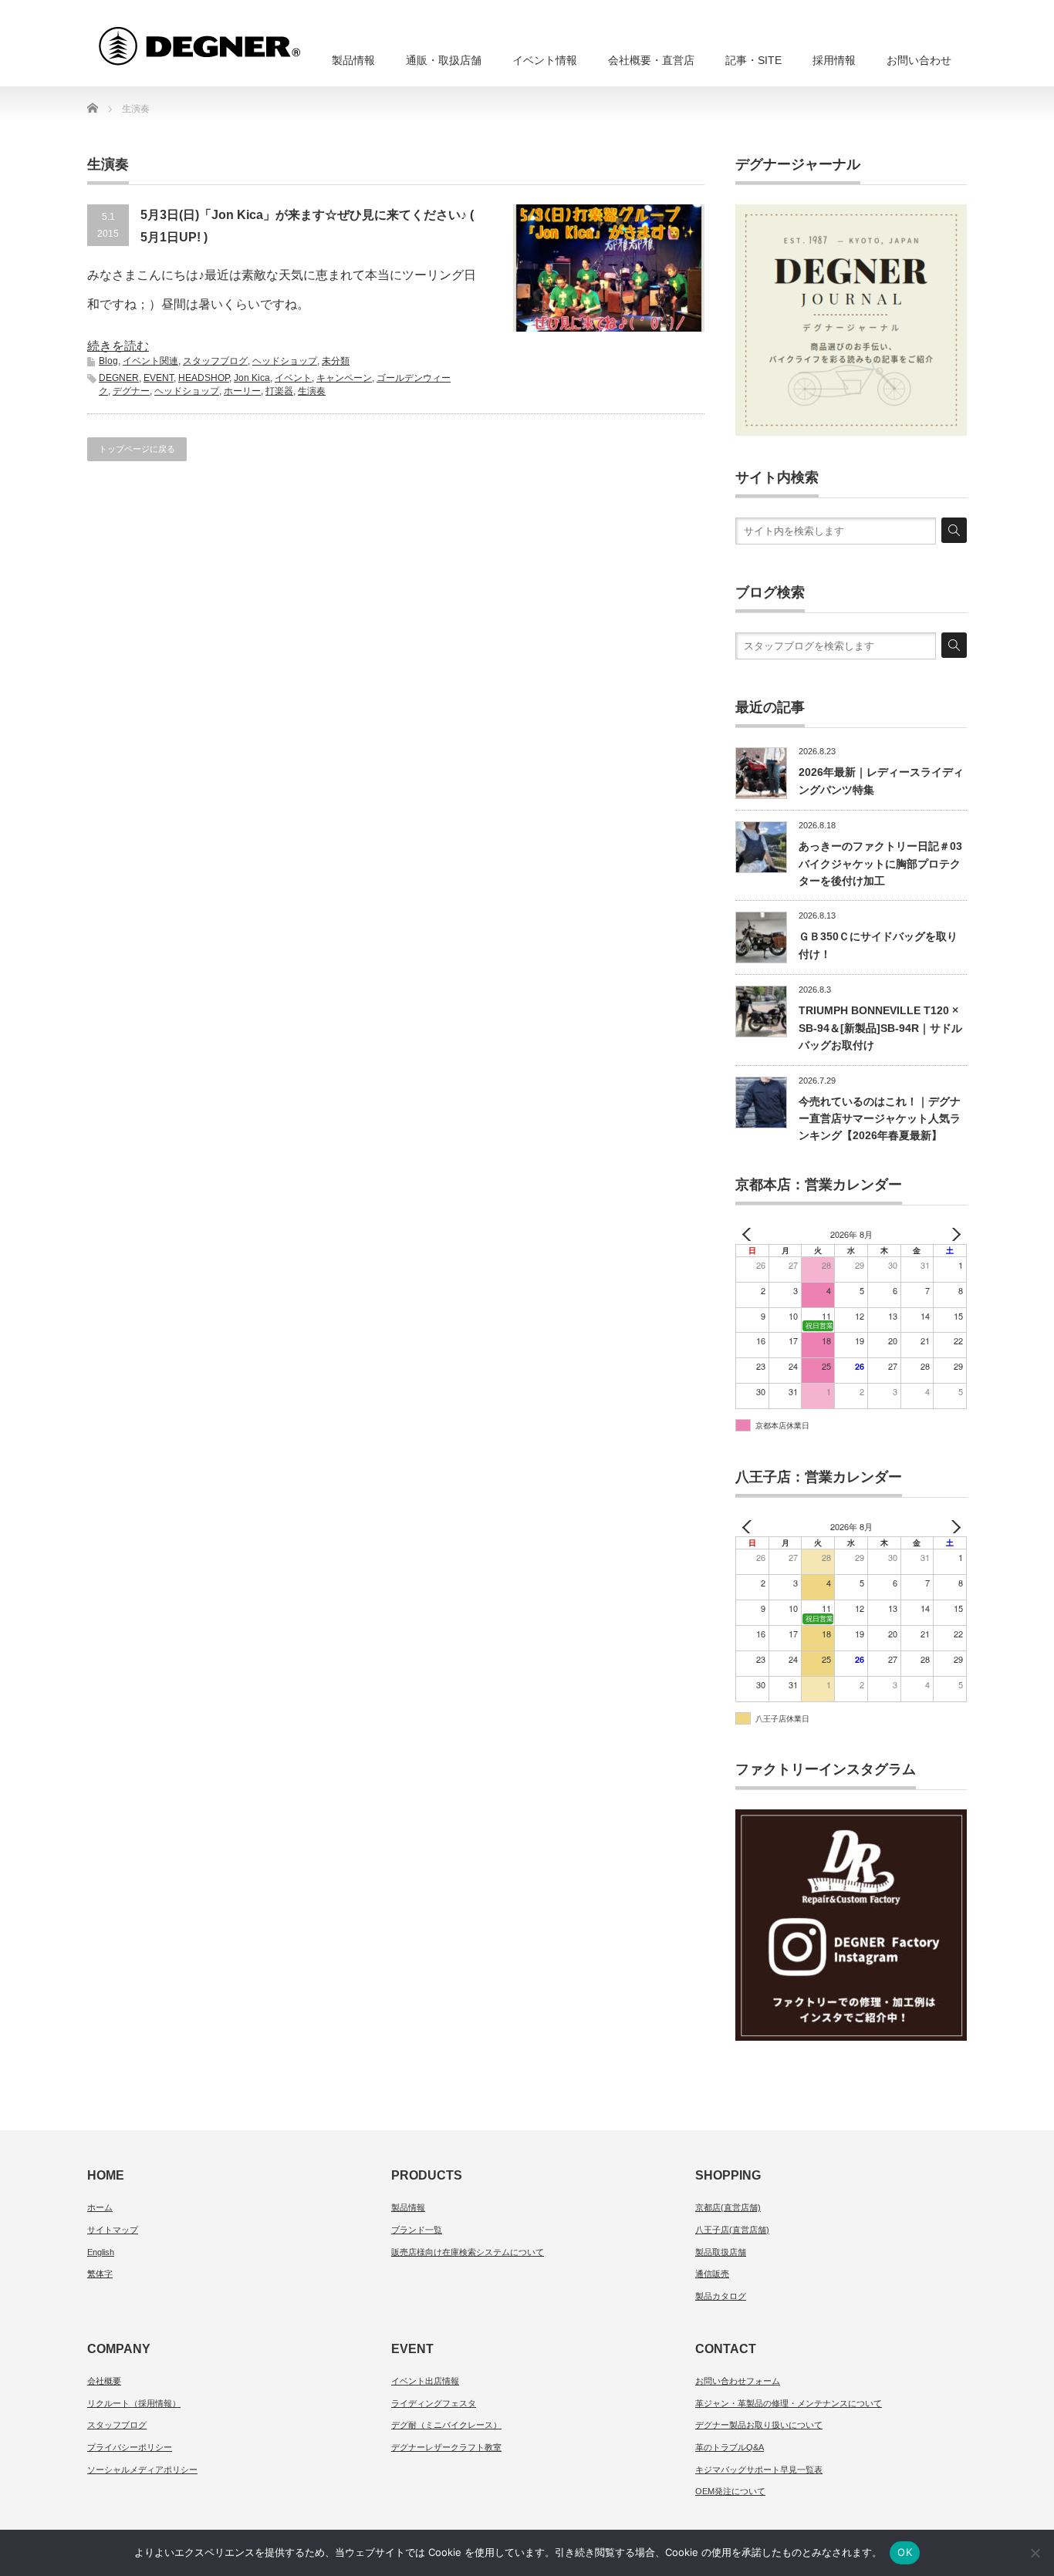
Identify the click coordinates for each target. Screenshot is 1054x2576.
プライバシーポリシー (130, 2447)
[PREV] (750, 1234)
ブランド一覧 (417, 2230)
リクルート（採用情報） (134, 2403)
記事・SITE (753, 60)
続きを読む (118, 346)
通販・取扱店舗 (444, 60)
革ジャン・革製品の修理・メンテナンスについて (789, 2403)
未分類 (336, 361)
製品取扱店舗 (721, 2252)
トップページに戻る (137, 449)
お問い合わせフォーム (738, 2381)
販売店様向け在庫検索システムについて (468, 2252)
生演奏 (312, 391)
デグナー (131, 391)
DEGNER (119, 378)
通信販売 (712, 2274)
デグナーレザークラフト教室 (446, 2447)
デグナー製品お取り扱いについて (759, 2425)
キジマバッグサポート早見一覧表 (759, 2470)
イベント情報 (545, 60)
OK (905, 2552)
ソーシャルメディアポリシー (142, 2470)
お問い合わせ (919, 60)
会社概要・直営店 (651, 60)
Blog (108, 361)
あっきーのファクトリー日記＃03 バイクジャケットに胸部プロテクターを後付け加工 (880, 863)
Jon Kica (252, 378)
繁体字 (100, 2274)
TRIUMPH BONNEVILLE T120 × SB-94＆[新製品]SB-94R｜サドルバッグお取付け (880, 1028)
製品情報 (353, 60)
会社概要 (104, 2381)
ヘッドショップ (285, 361)
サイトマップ (113, 2230)
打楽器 (279, 391)
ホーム (100, 2207)
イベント (293, 378)
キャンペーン (344, 378)
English (101, 2252)
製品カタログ (721, 2296)
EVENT (159, 378)
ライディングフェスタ (434, 2403)
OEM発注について (730, 2491)
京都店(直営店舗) (728, 2207)
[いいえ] (1035, 2553)
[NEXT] (952, 1234)
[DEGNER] (228, 39)
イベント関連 (150, 361)
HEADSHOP (204, 378)
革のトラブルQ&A (730, 2447)
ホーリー (242, 391)
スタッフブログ (215, 361)
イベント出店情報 (425, 2381)
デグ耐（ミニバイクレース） (446, 2425)
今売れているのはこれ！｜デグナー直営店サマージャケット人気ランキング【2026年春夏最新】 (880, 1119)
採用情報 (834, 60)
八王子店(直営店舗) (732, 2230)
